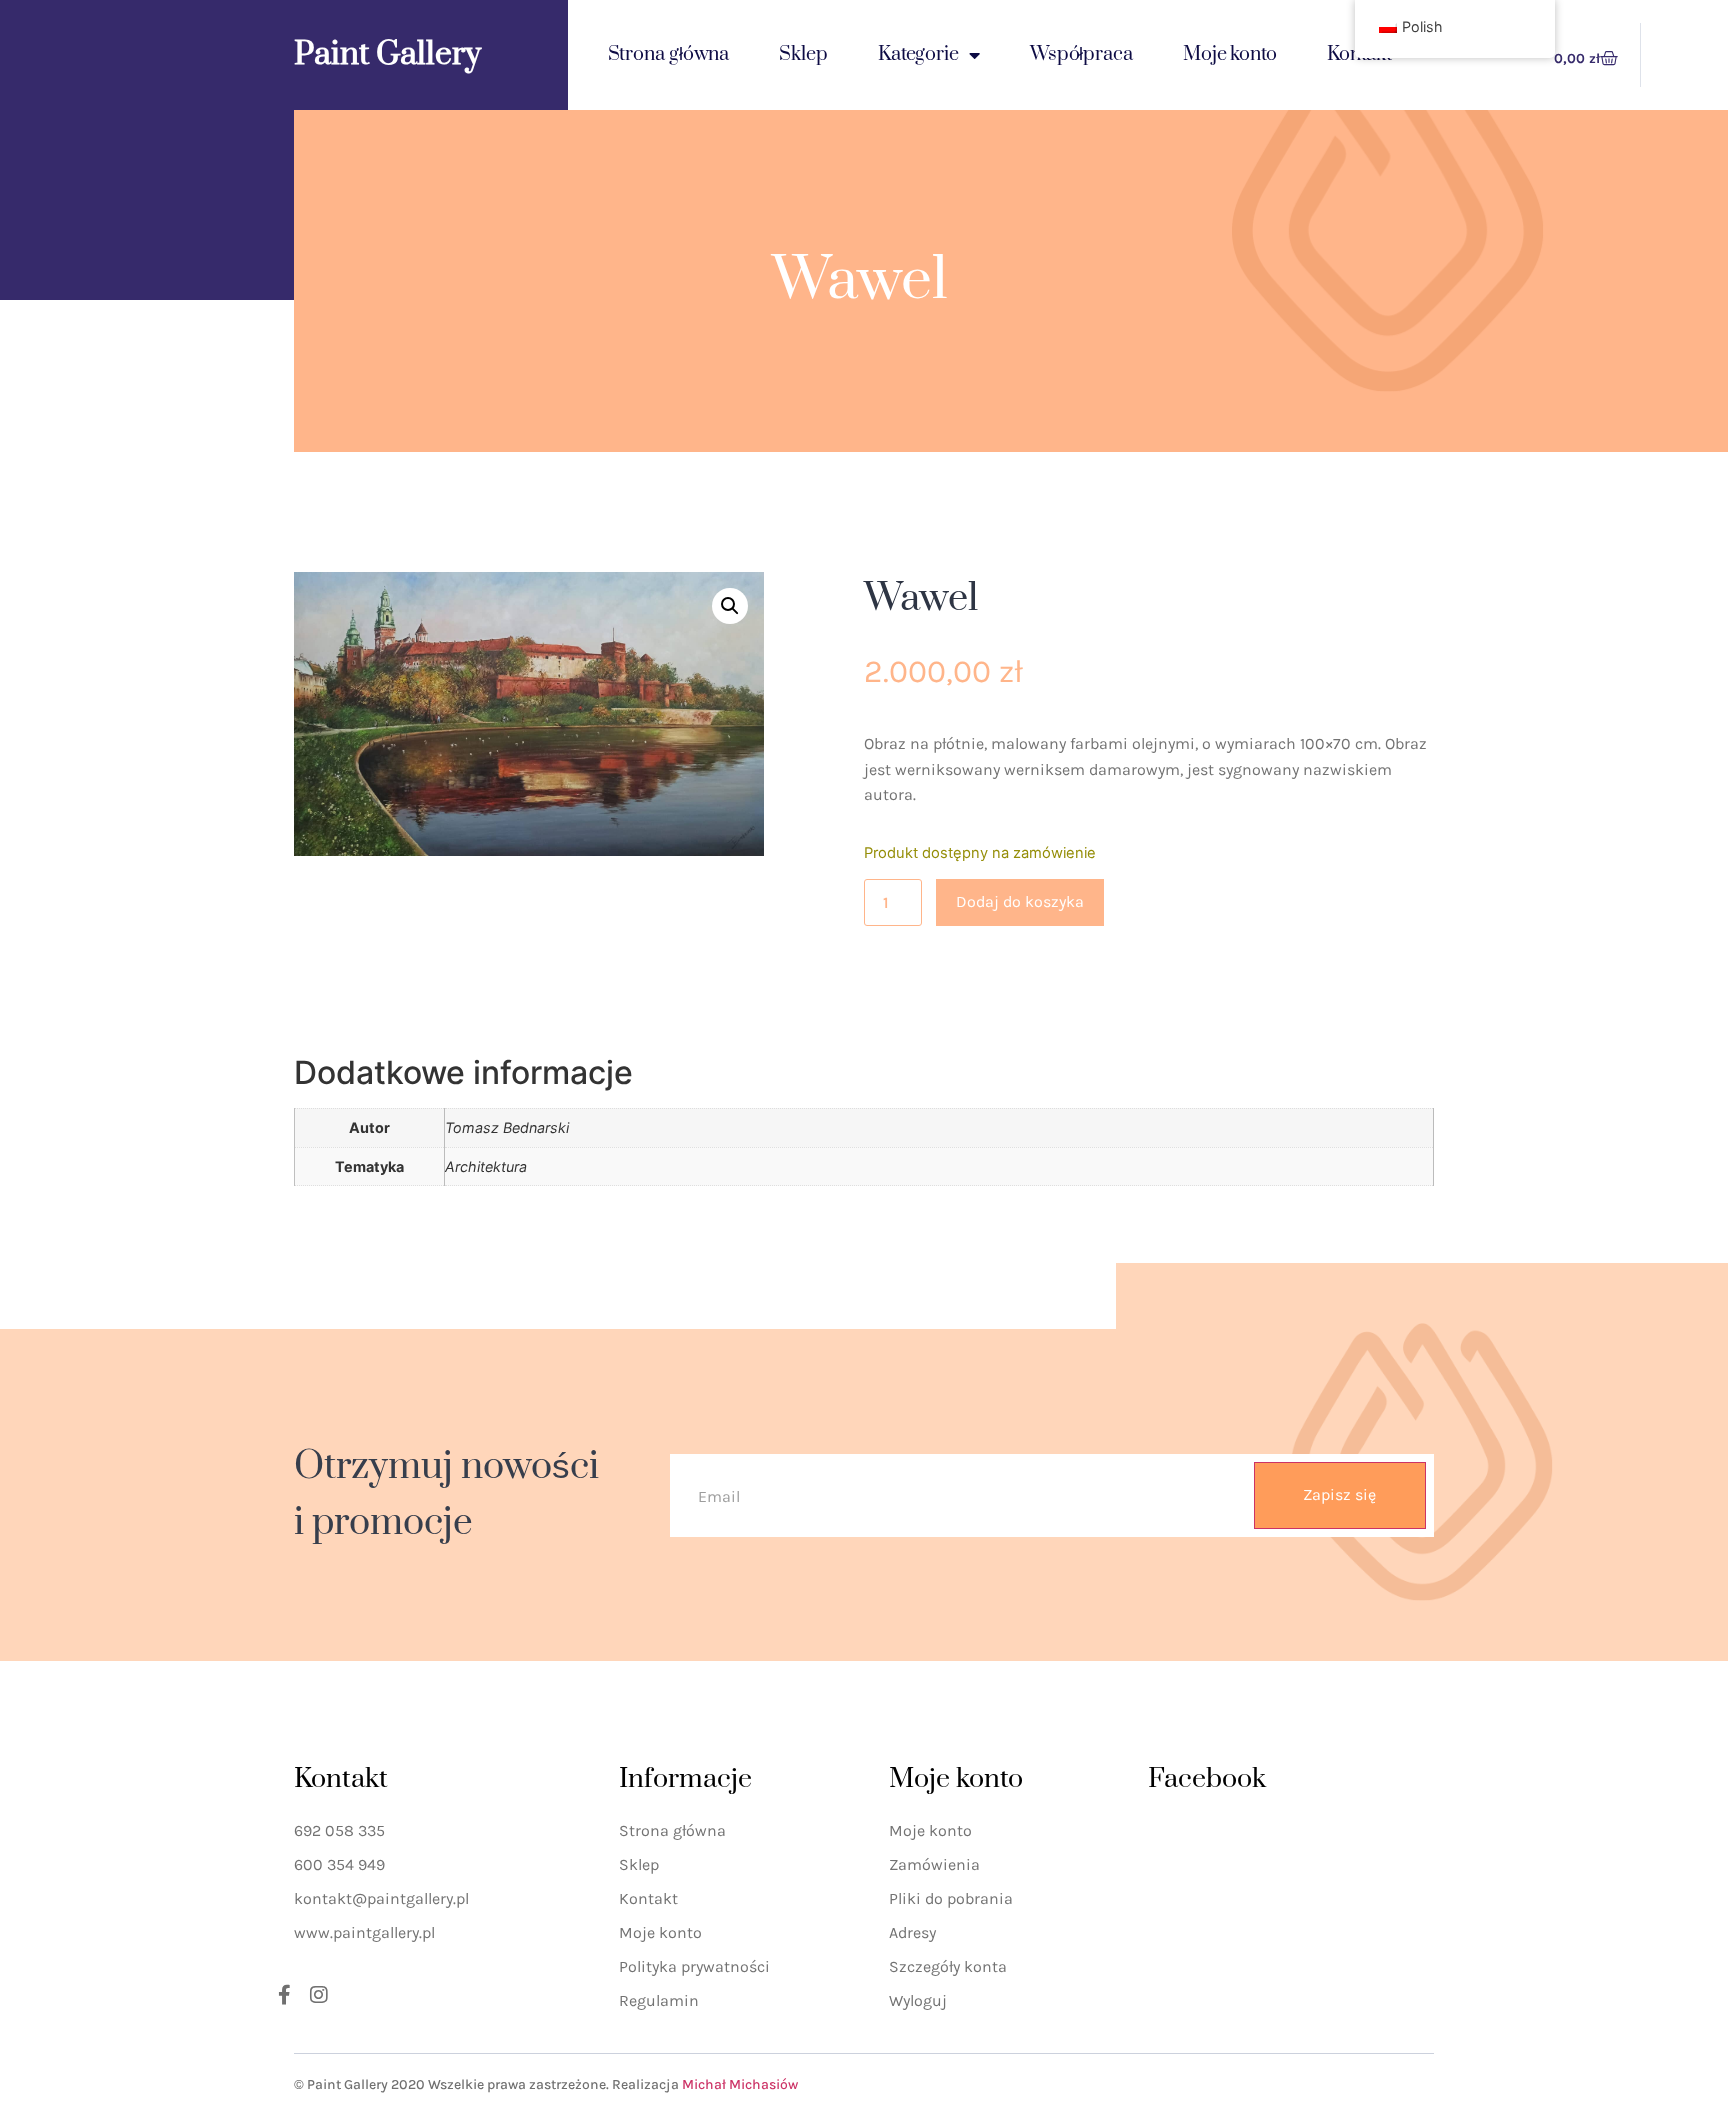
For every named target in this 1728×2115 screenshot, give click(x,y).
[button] (730, 606)
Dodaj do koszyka (1020, 901)
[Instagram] (319, 1995)
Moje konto (1230, 55)
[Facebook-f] (284, 1995)
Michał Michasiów (740, 2084)
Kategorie (918, 55)
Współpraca (1081, 55)
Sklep (803, 55)
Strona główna (669, 55)
